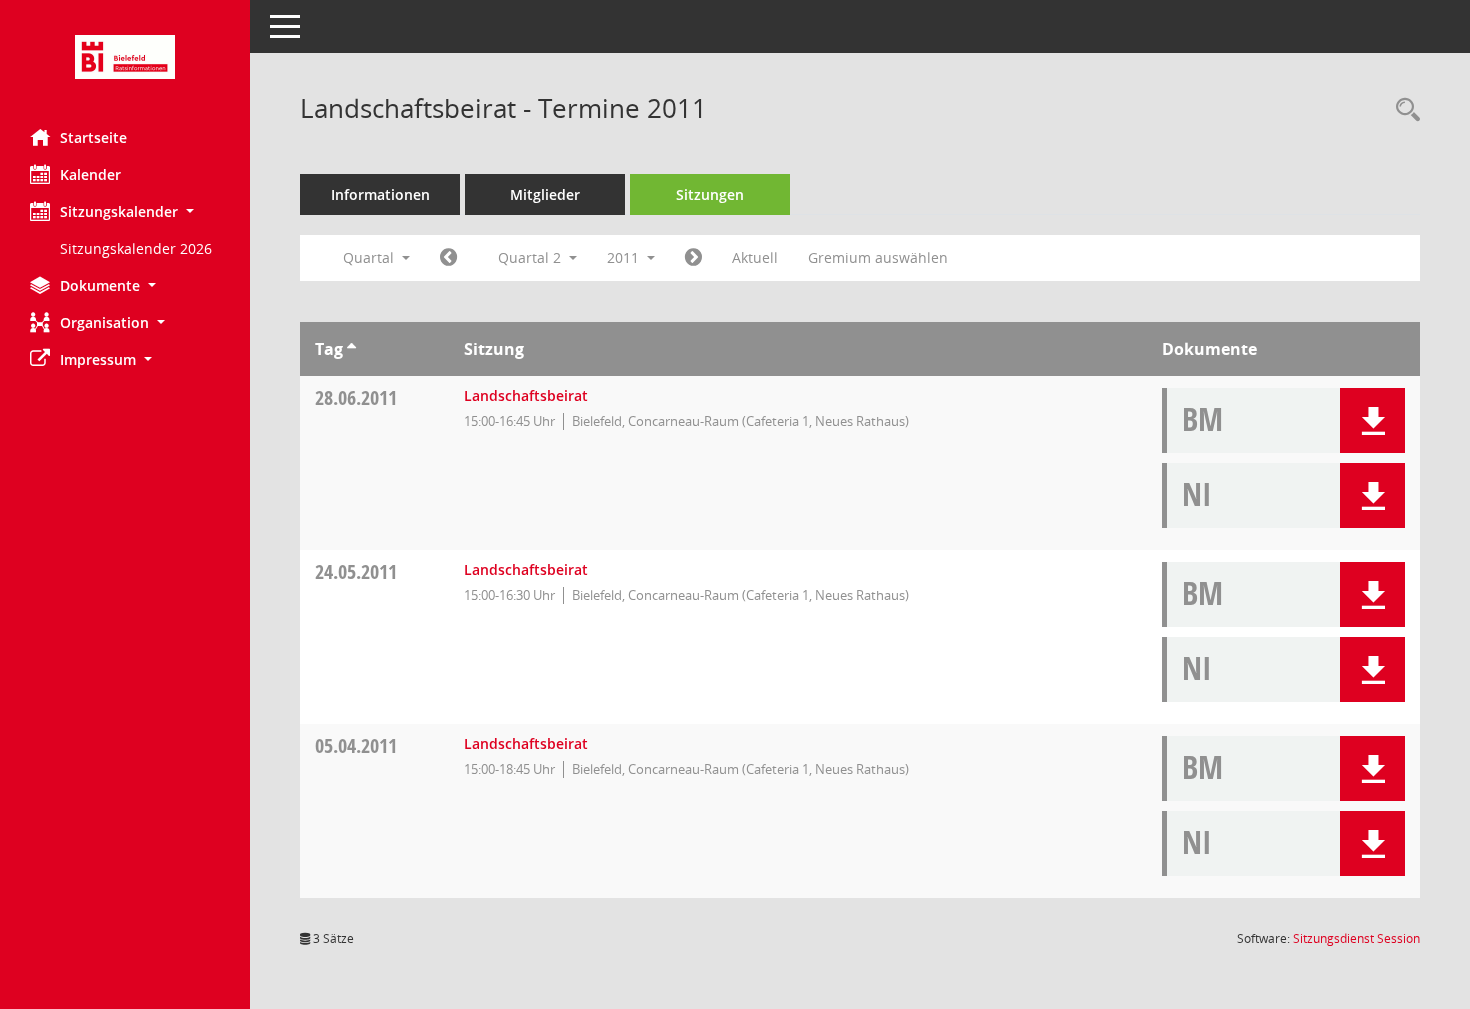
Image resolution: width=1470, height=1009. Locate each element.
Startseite (93, 137)
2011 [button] (625, 257)
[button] (125, 211)
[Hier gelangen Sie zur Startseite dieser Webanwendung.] (125, 57)
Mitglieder (545, 194)
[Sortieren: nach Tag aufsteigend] (351, 349)
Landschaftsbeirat (526, 395)
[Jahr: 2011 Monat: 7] (693, 258)
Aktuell (755, 257)
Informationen (380, 194)
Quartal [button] (370, 257)
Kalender (90, 174)
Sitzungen (710, 194)
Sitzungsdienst (1356, 938)
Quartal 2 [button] (531, 257)
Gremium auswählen (878, 257)
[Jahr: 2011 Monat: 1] (448, 258)
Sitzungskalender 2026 (136, 248)
